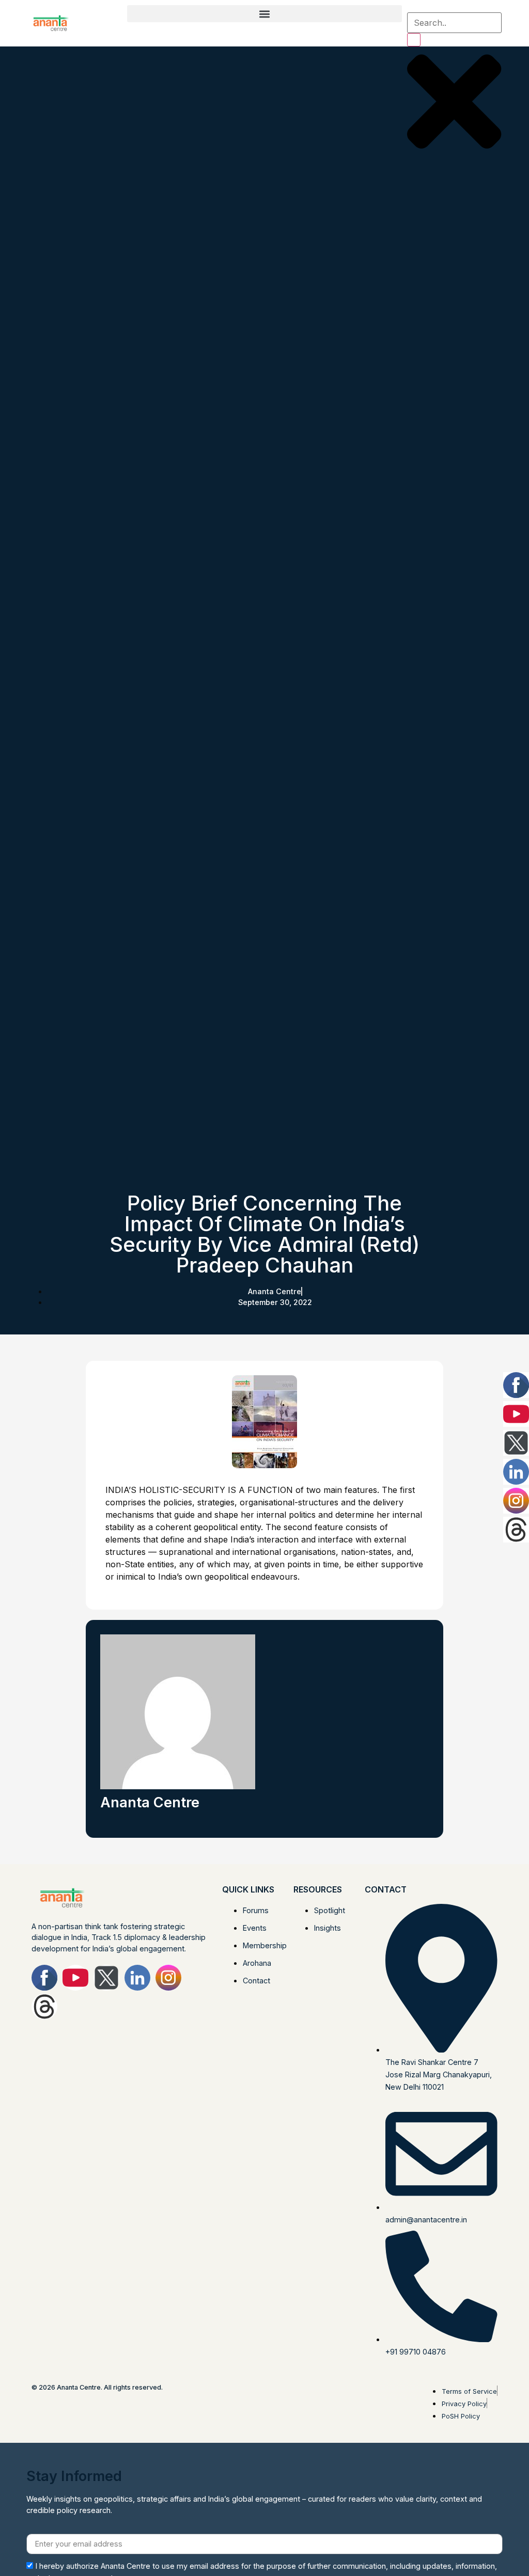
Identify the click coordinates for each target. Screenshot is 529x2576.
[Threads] (44, 2007)
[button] (265, 14)
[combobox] (454, 23)
